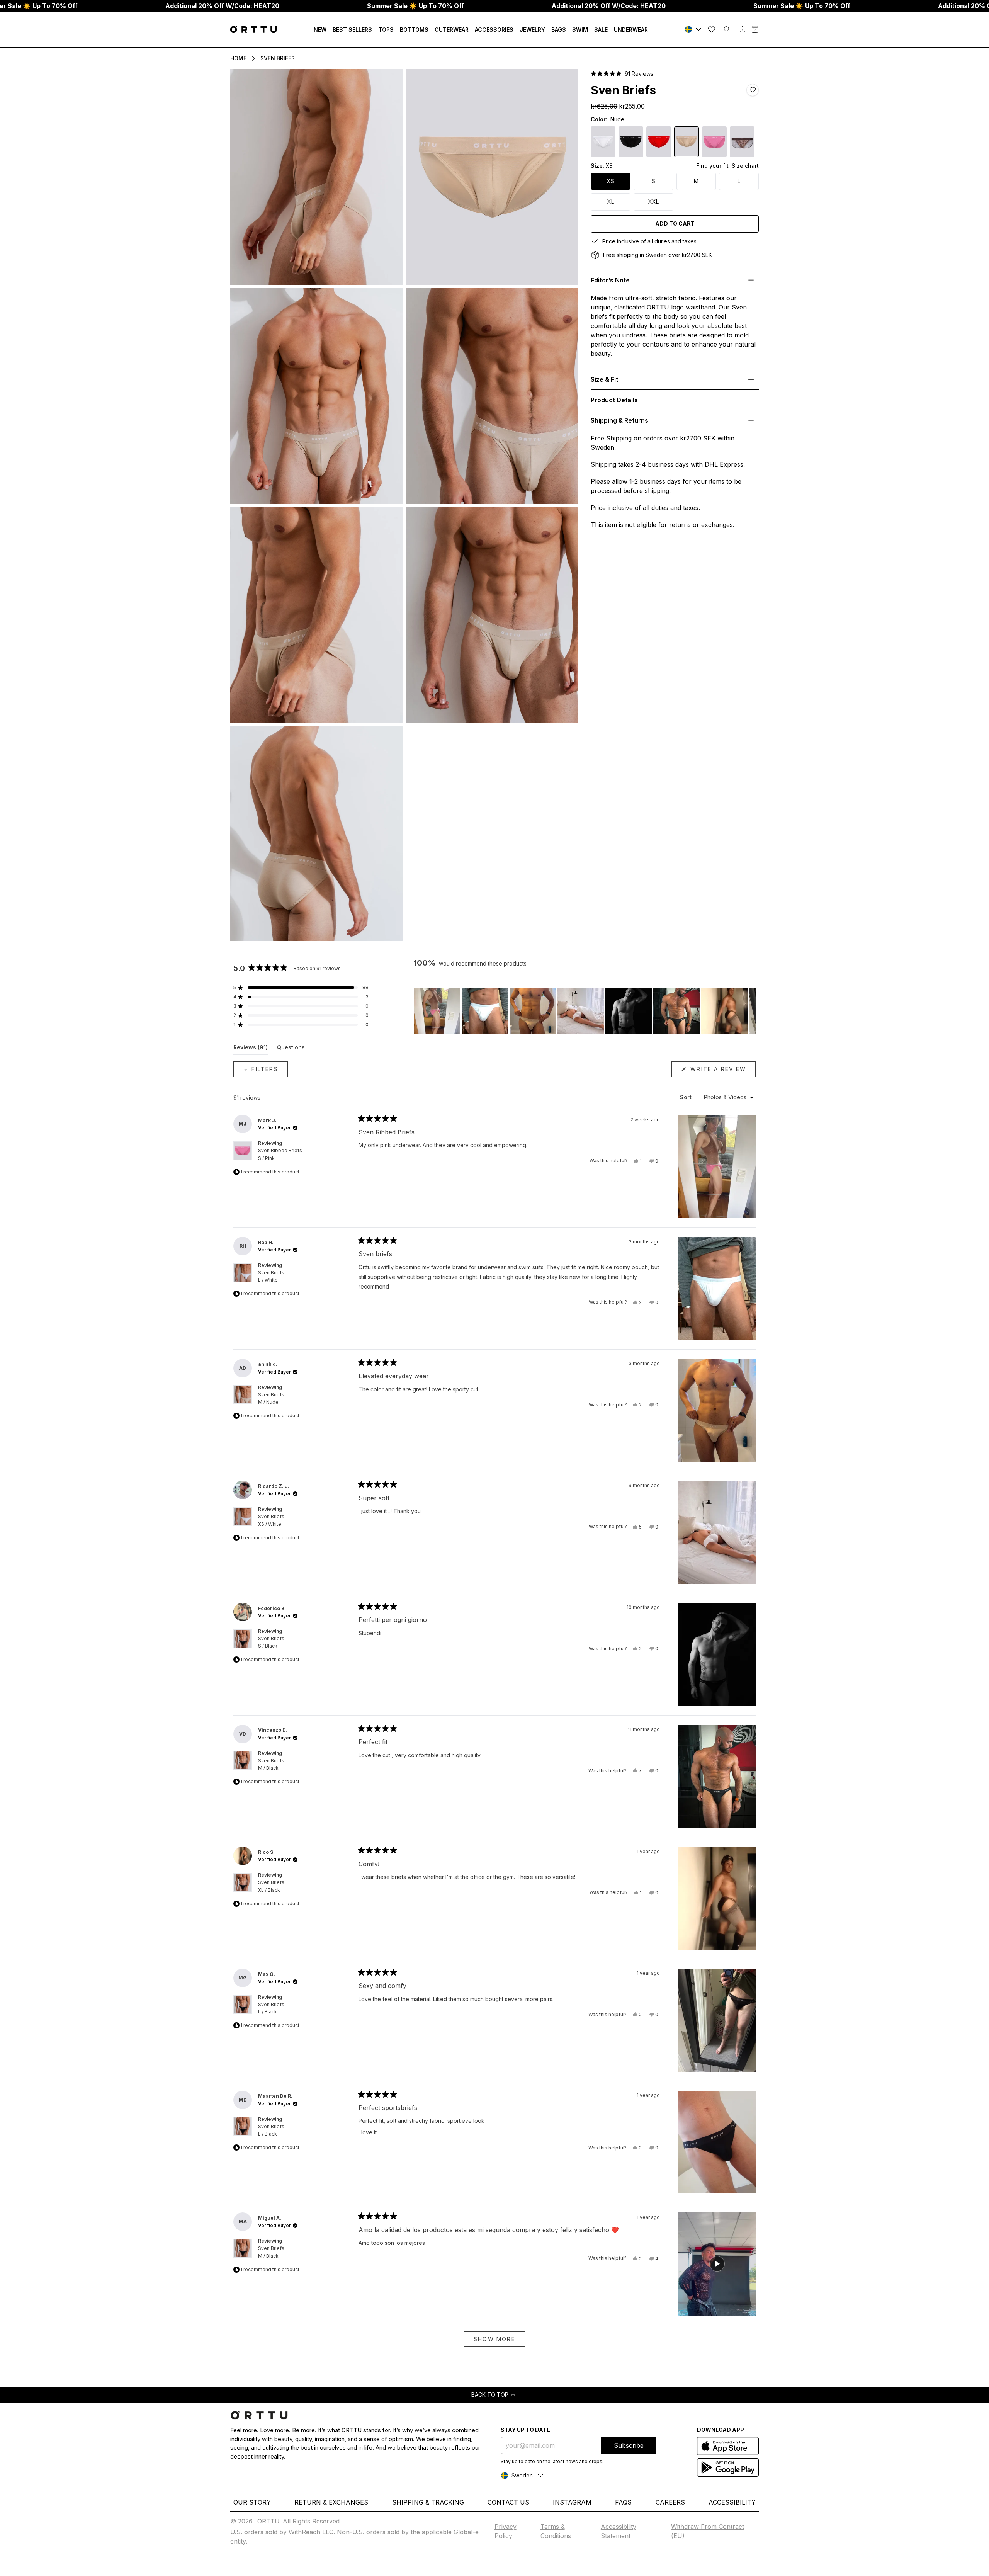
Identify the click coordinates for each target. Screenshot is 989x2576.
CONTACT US (508, 2502)
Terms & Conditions (556, 2531)
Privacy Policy (506, 2531)
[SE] (694, 29)
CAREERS (670, 2502)
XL (611, 201)
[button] (622, 74)
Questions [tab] (291, 1049)
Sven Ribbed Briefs (280, 1154)
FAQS (623, 2502)
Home (238, 58)
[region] (585, 1011)
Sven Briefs (278, 58)
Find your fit (712, 166)
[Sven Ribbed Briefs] (714, 142)
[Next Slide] (749, 1011)
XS (611, 181)
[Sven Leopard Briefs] (742, 142)
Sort (687, 1097)
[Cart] (755, 29)
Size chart (745, 166)
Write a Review (722, 1071)
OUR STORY (252, 2502)
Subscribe (629, 2445)
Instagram (572, 2502)
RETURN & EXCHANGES (331, 2502)
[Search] (727, 29)
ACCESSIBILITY (732, 2502)
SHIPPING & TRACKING (428, 2502)
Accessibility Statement (619, 2531)
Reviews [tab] (251, 1049)
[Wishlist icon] (712, 29)
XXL (653, 201)
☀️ (415, 6)
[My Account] (743, 29)
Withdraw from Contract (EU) (708, 2531)
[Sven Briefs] (603, 142)
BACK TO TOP (490, 2395)
